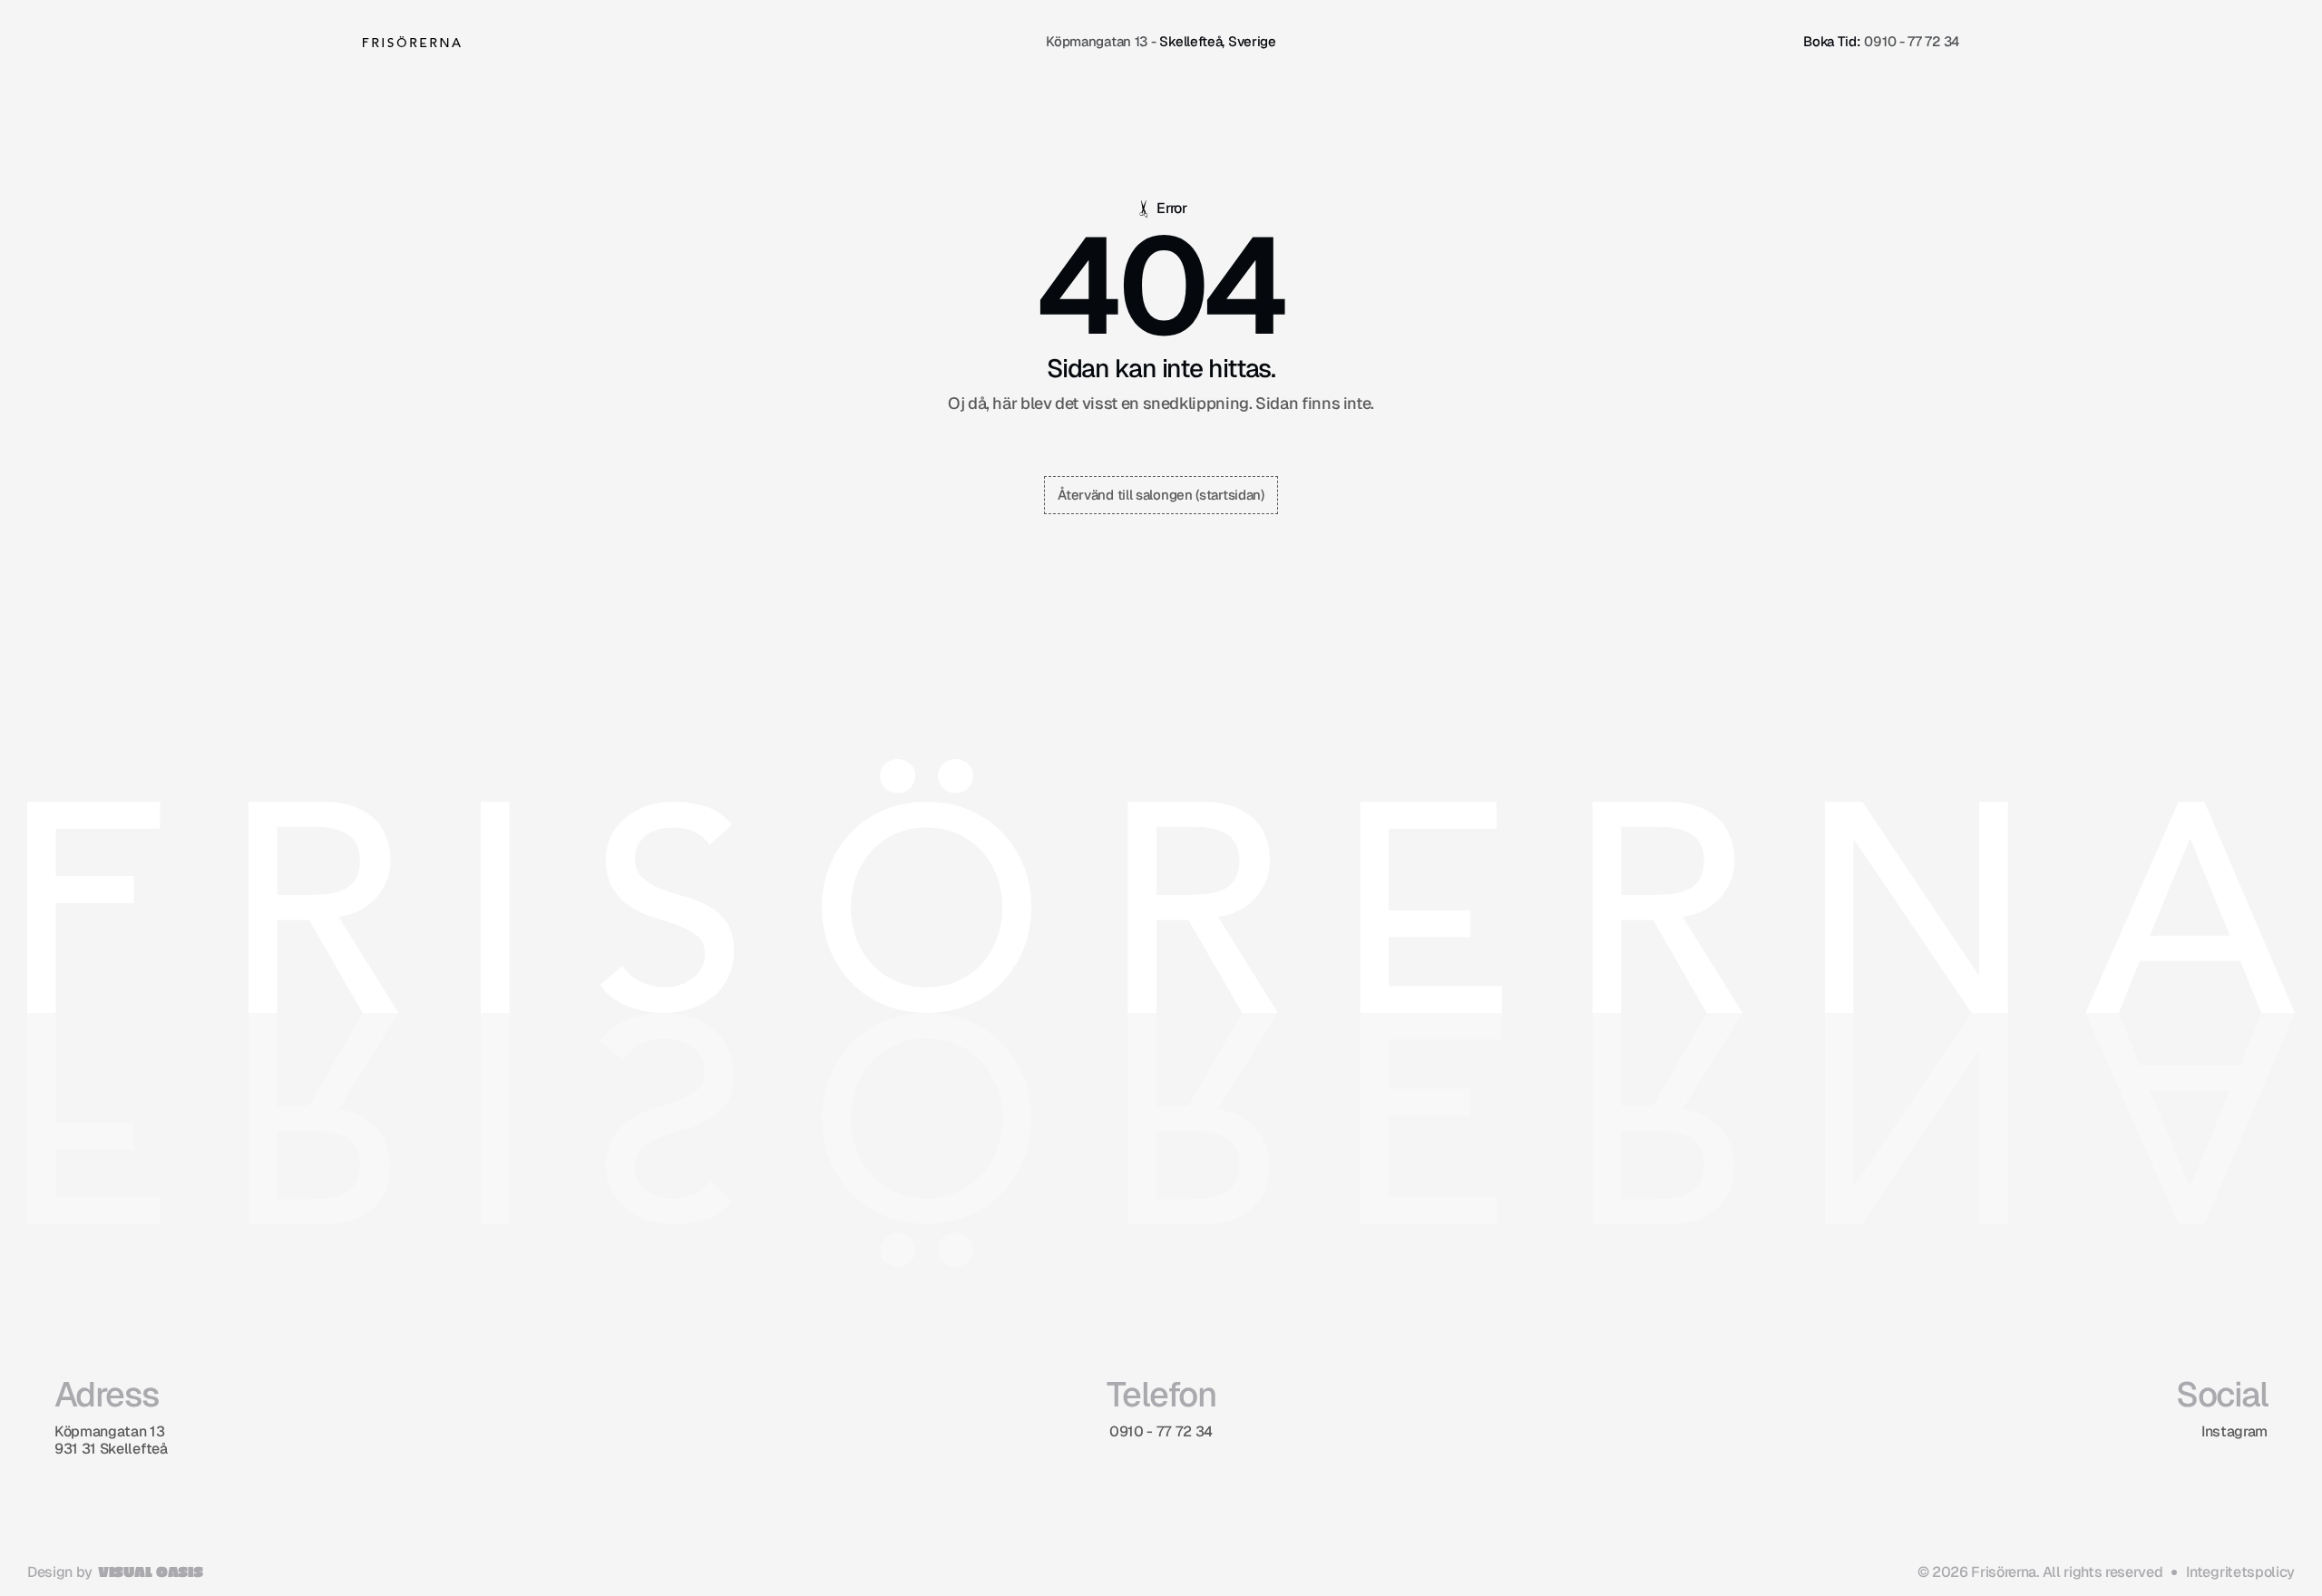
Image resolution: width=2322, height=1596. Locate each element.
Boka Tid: (1832, 41)
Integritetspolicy (2240, 1572)
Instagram (2234, 1431)
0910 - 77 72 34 (1912, 41)
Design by (60, 1572)
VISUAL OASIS (150, 1571)
